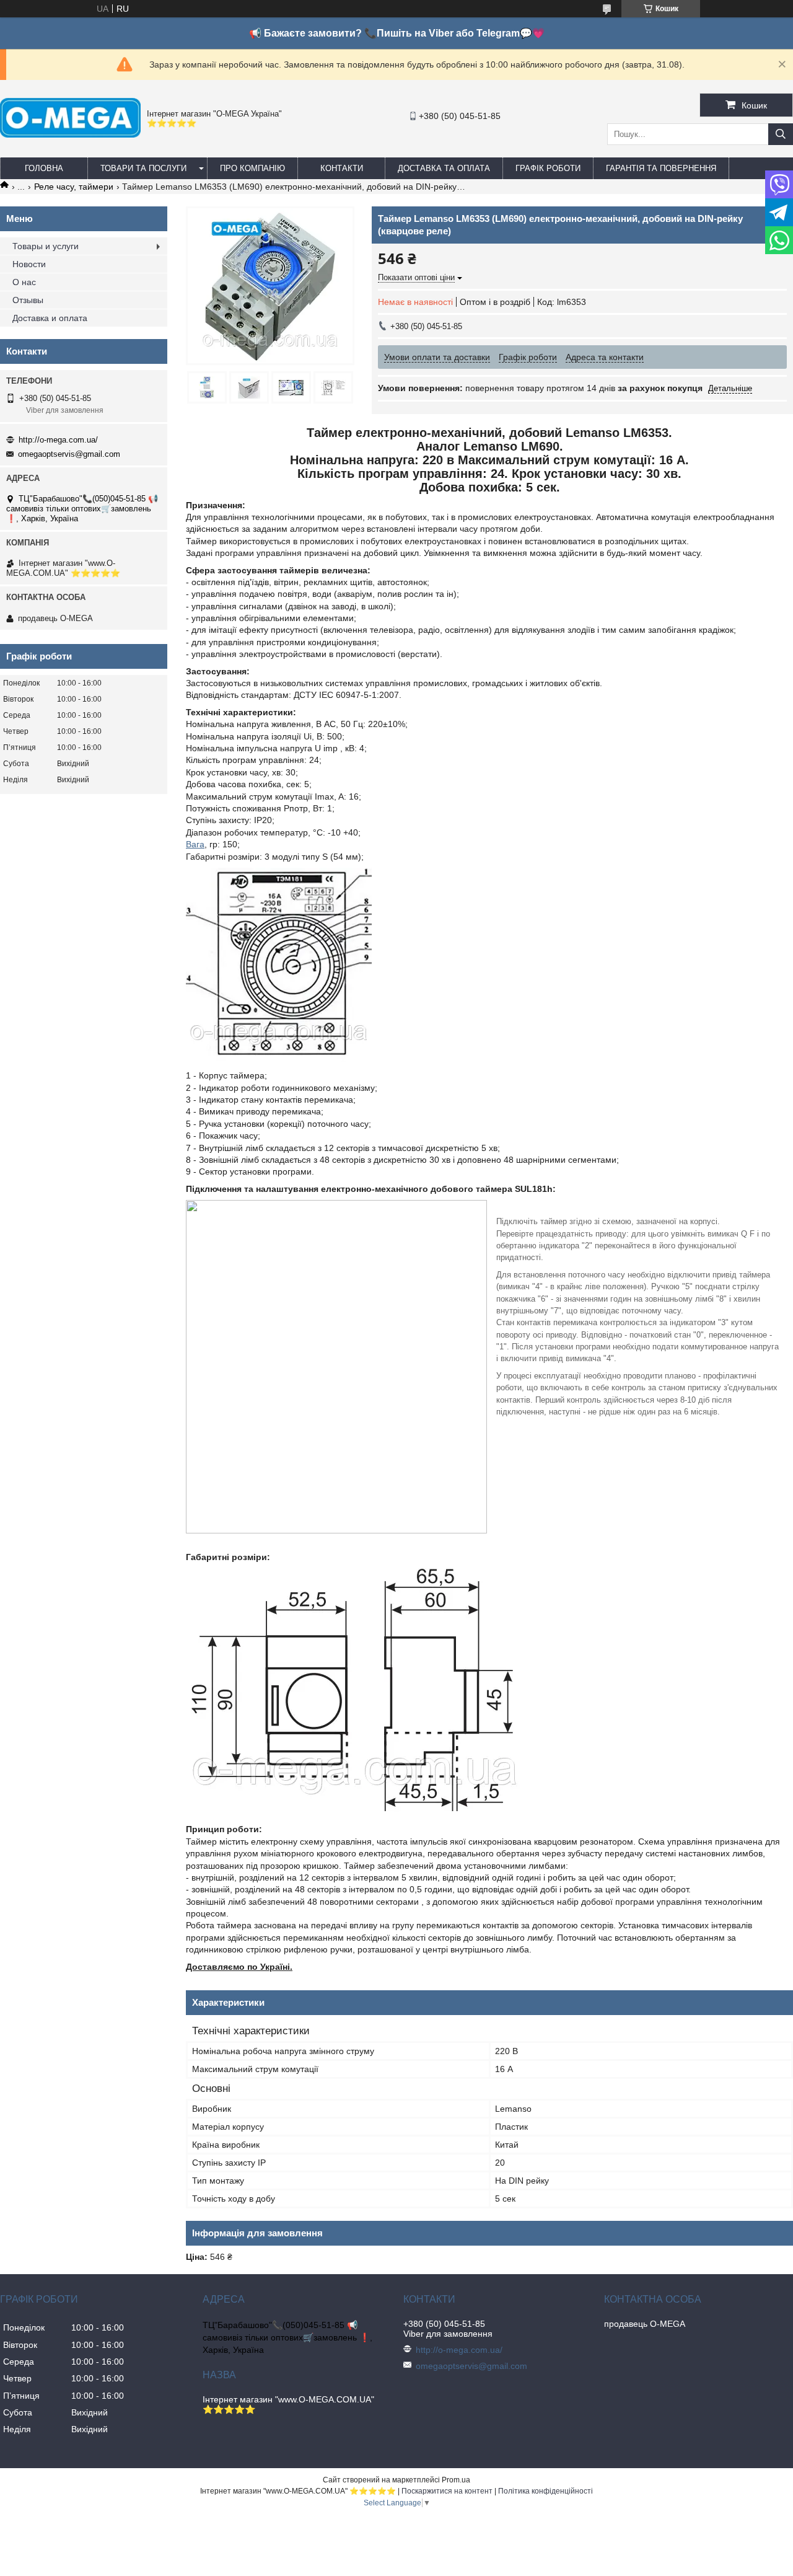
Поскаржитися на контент (447, 2491)
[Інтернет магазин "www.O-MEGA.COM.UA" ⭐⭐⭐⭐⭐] (70, 135)
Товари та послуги (143, 168)
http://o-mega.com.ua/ (58, 440)
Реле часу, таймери (74, 187)
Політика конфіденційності (545, 2491)
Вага (195, 844)
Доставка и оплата (50, 318)
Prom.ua (456, 2480)
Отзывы (28, 300)
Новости (29, 264)
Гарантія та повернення (661, 168)
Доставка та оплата (444, 168)
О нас (24, 282)
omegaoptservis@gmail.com (69, 454)
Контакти (342, 168)
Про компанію (252, 168)
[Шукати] (781, 134)
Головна (44, 168)
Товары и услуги (46, 246)
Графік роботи (548, 168)
